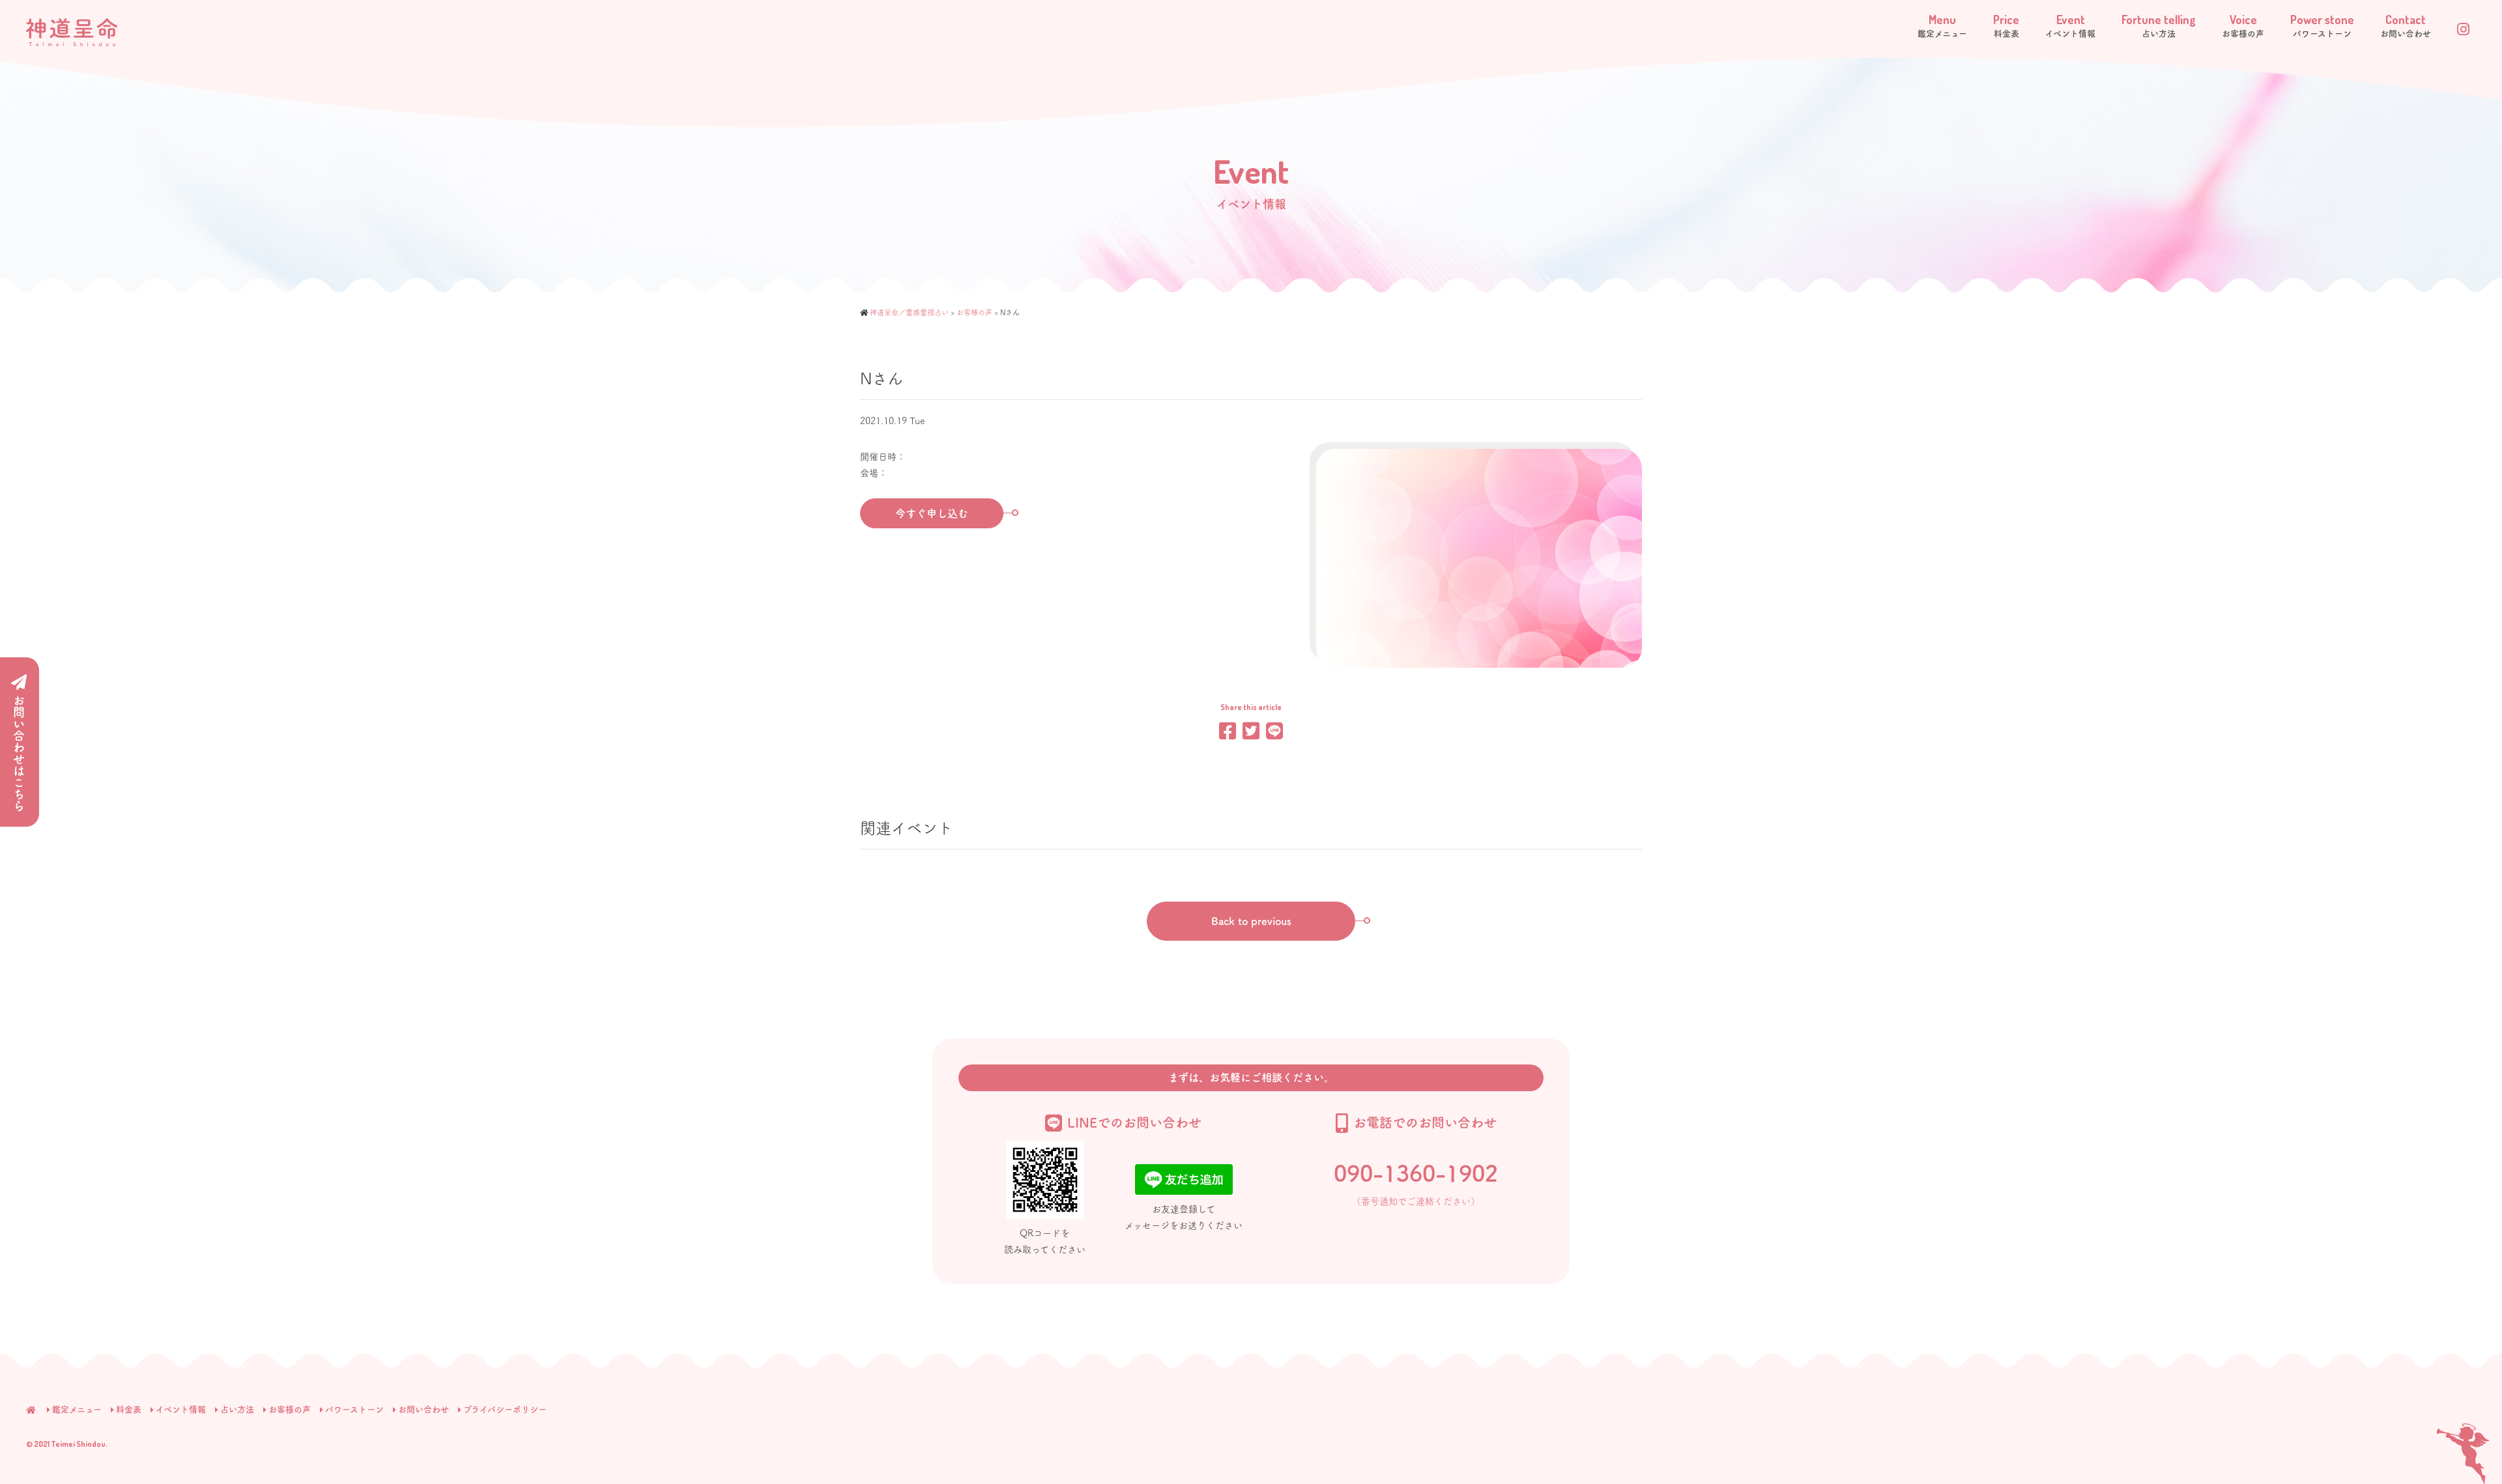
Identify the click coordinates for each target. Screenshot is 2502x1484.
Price (2006, 25)
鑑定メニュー (77, 1409)
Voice (2243, 25)
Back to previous (1251, 921)
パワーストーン (354, 1409)
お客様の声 (290, 1409)
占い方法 (237, 1409)
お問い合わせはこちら (19, 753)
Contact (2406, 25)
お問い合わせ (424, 1409)
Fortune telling (2159, 25)
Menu (1942, 25)
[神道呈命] (72, 31)
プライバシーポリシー (505, 1409)
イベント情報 (181, 1409)
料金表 (129, 1409)
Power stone (2322, 25)
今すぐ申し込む (932, 513)
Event (2070, 25)
